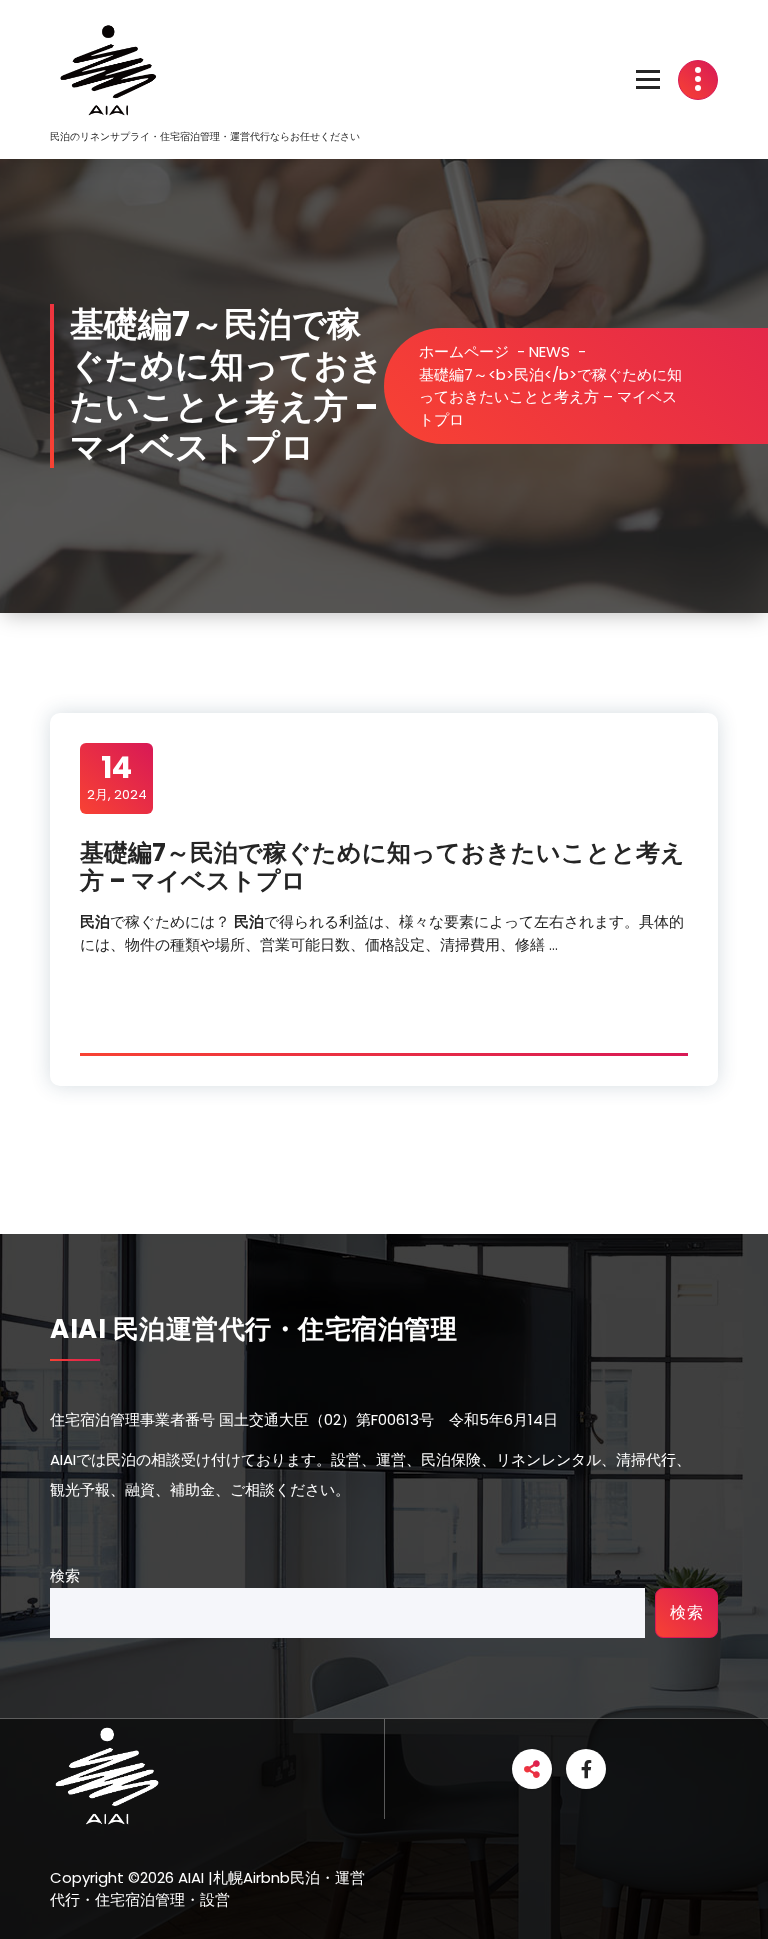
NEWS (549, 351)
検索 (65, 1575)
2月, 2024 (117, 777)
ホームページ (464, 351)
